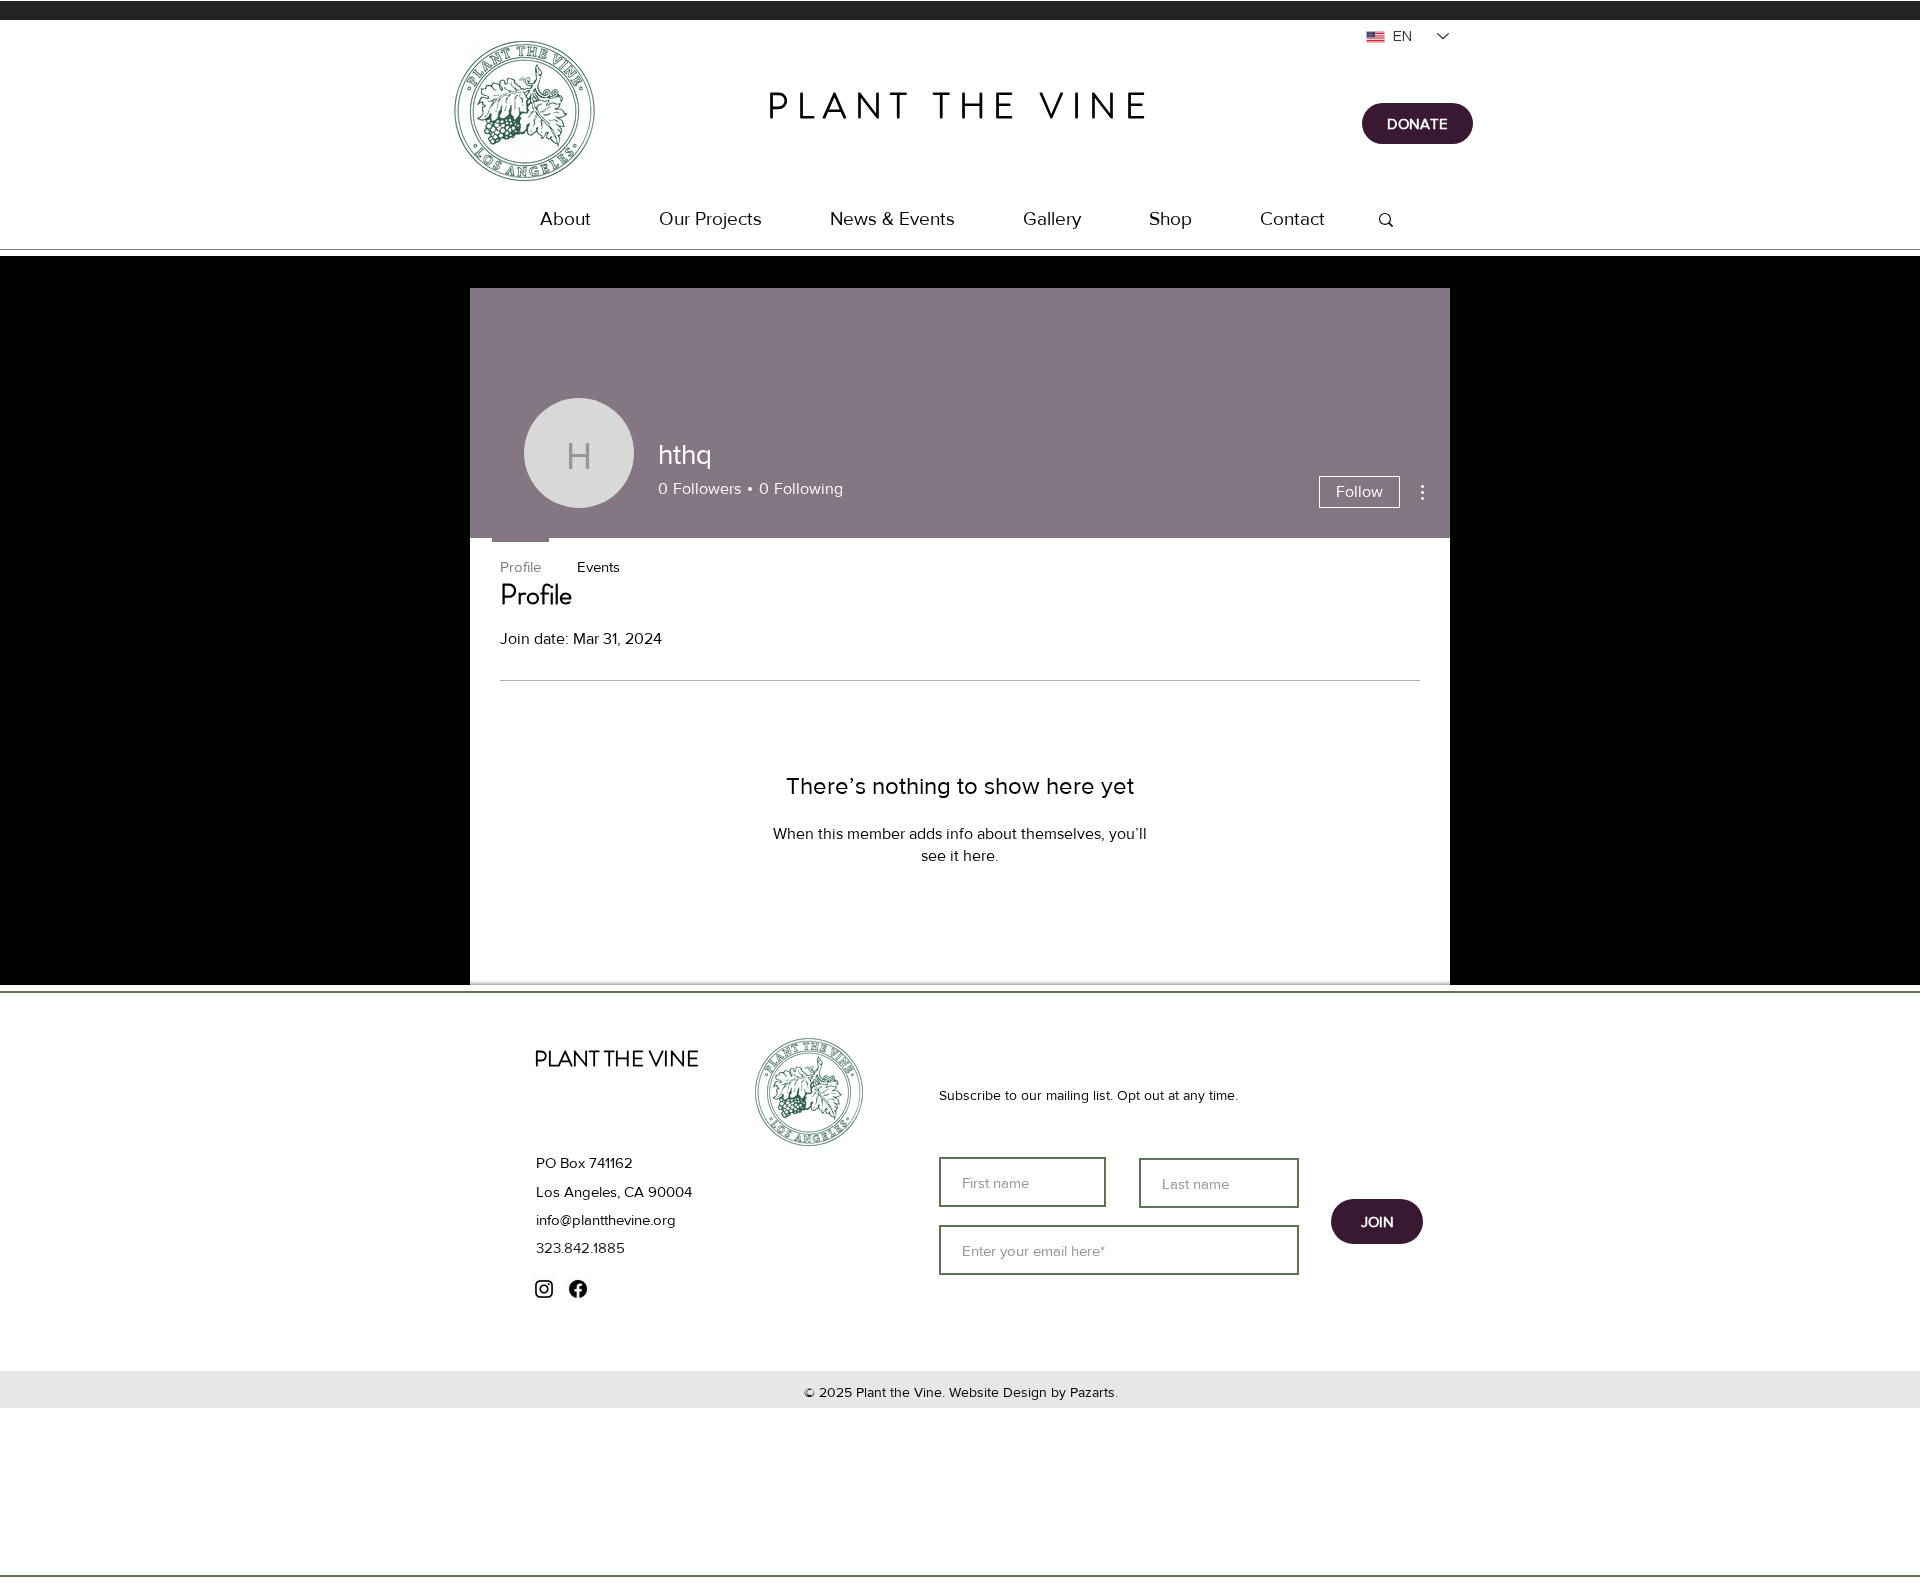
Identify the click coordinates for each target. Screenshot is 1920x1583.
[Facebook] (578, 1289)
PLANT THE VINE (961, 106)
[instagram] (544, 1289)
